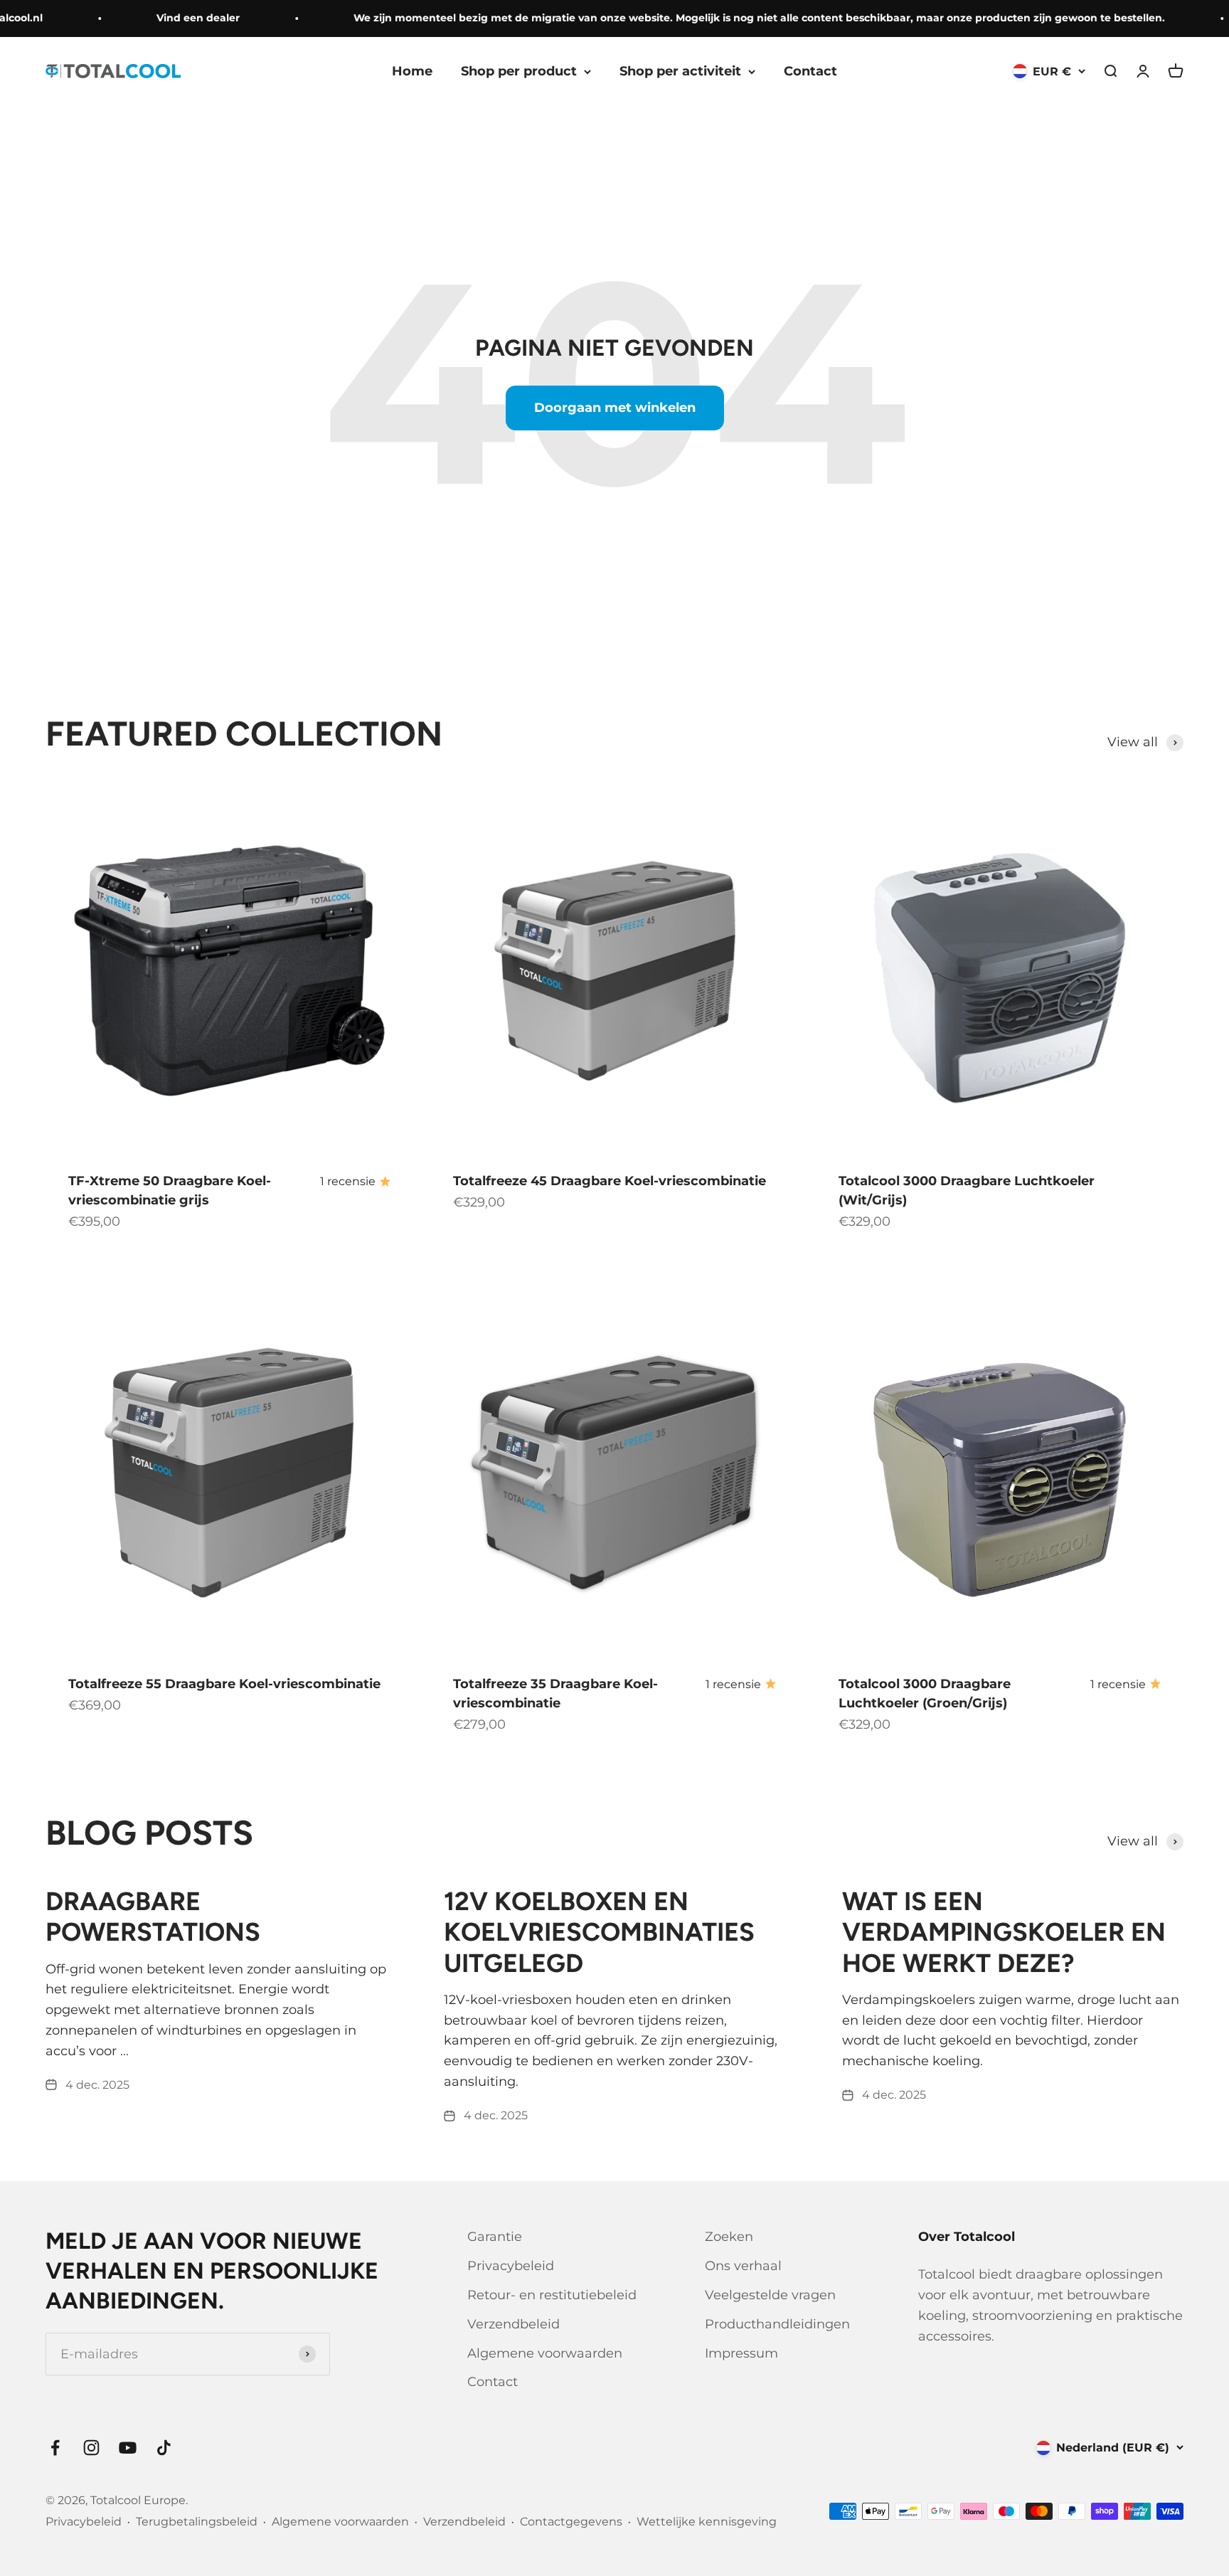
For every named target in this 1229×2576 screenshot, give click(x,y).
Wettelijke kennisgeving (707, 2522)
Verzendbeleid (514, 2324)
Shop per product (519, 71)
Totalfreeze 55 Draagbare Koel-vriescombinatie (224, 1684)
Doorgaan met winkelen (615, 408)
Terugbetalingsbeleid (197, 2522)
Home (412, 71)
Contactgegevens (571, 2522)
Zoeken (729, 2237)
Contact (810, 71)
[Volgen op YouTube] (128, 2448)
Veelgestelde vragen (770, 2295)
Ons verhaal (743, 2266)
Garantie (495, 2237)
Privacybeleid (511, 2266)
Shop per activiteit (680, 71)
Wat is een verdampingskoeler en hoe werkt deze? (1004, 1932)
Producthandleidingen (777, 2324)
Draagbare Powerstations (153, 1917)
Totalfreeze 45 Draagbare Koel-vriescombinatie (610, 1181)
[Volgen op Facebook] (55, 2448)
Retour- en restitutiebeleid (552, 2295)
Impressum (741, 2353)
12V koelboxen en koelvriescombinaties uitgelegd (599, 1932)
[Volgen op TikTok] (164, 2448)
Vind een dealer (172, 18)
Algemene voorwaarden (545, 2353)
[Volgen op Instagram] (91, 2448)
